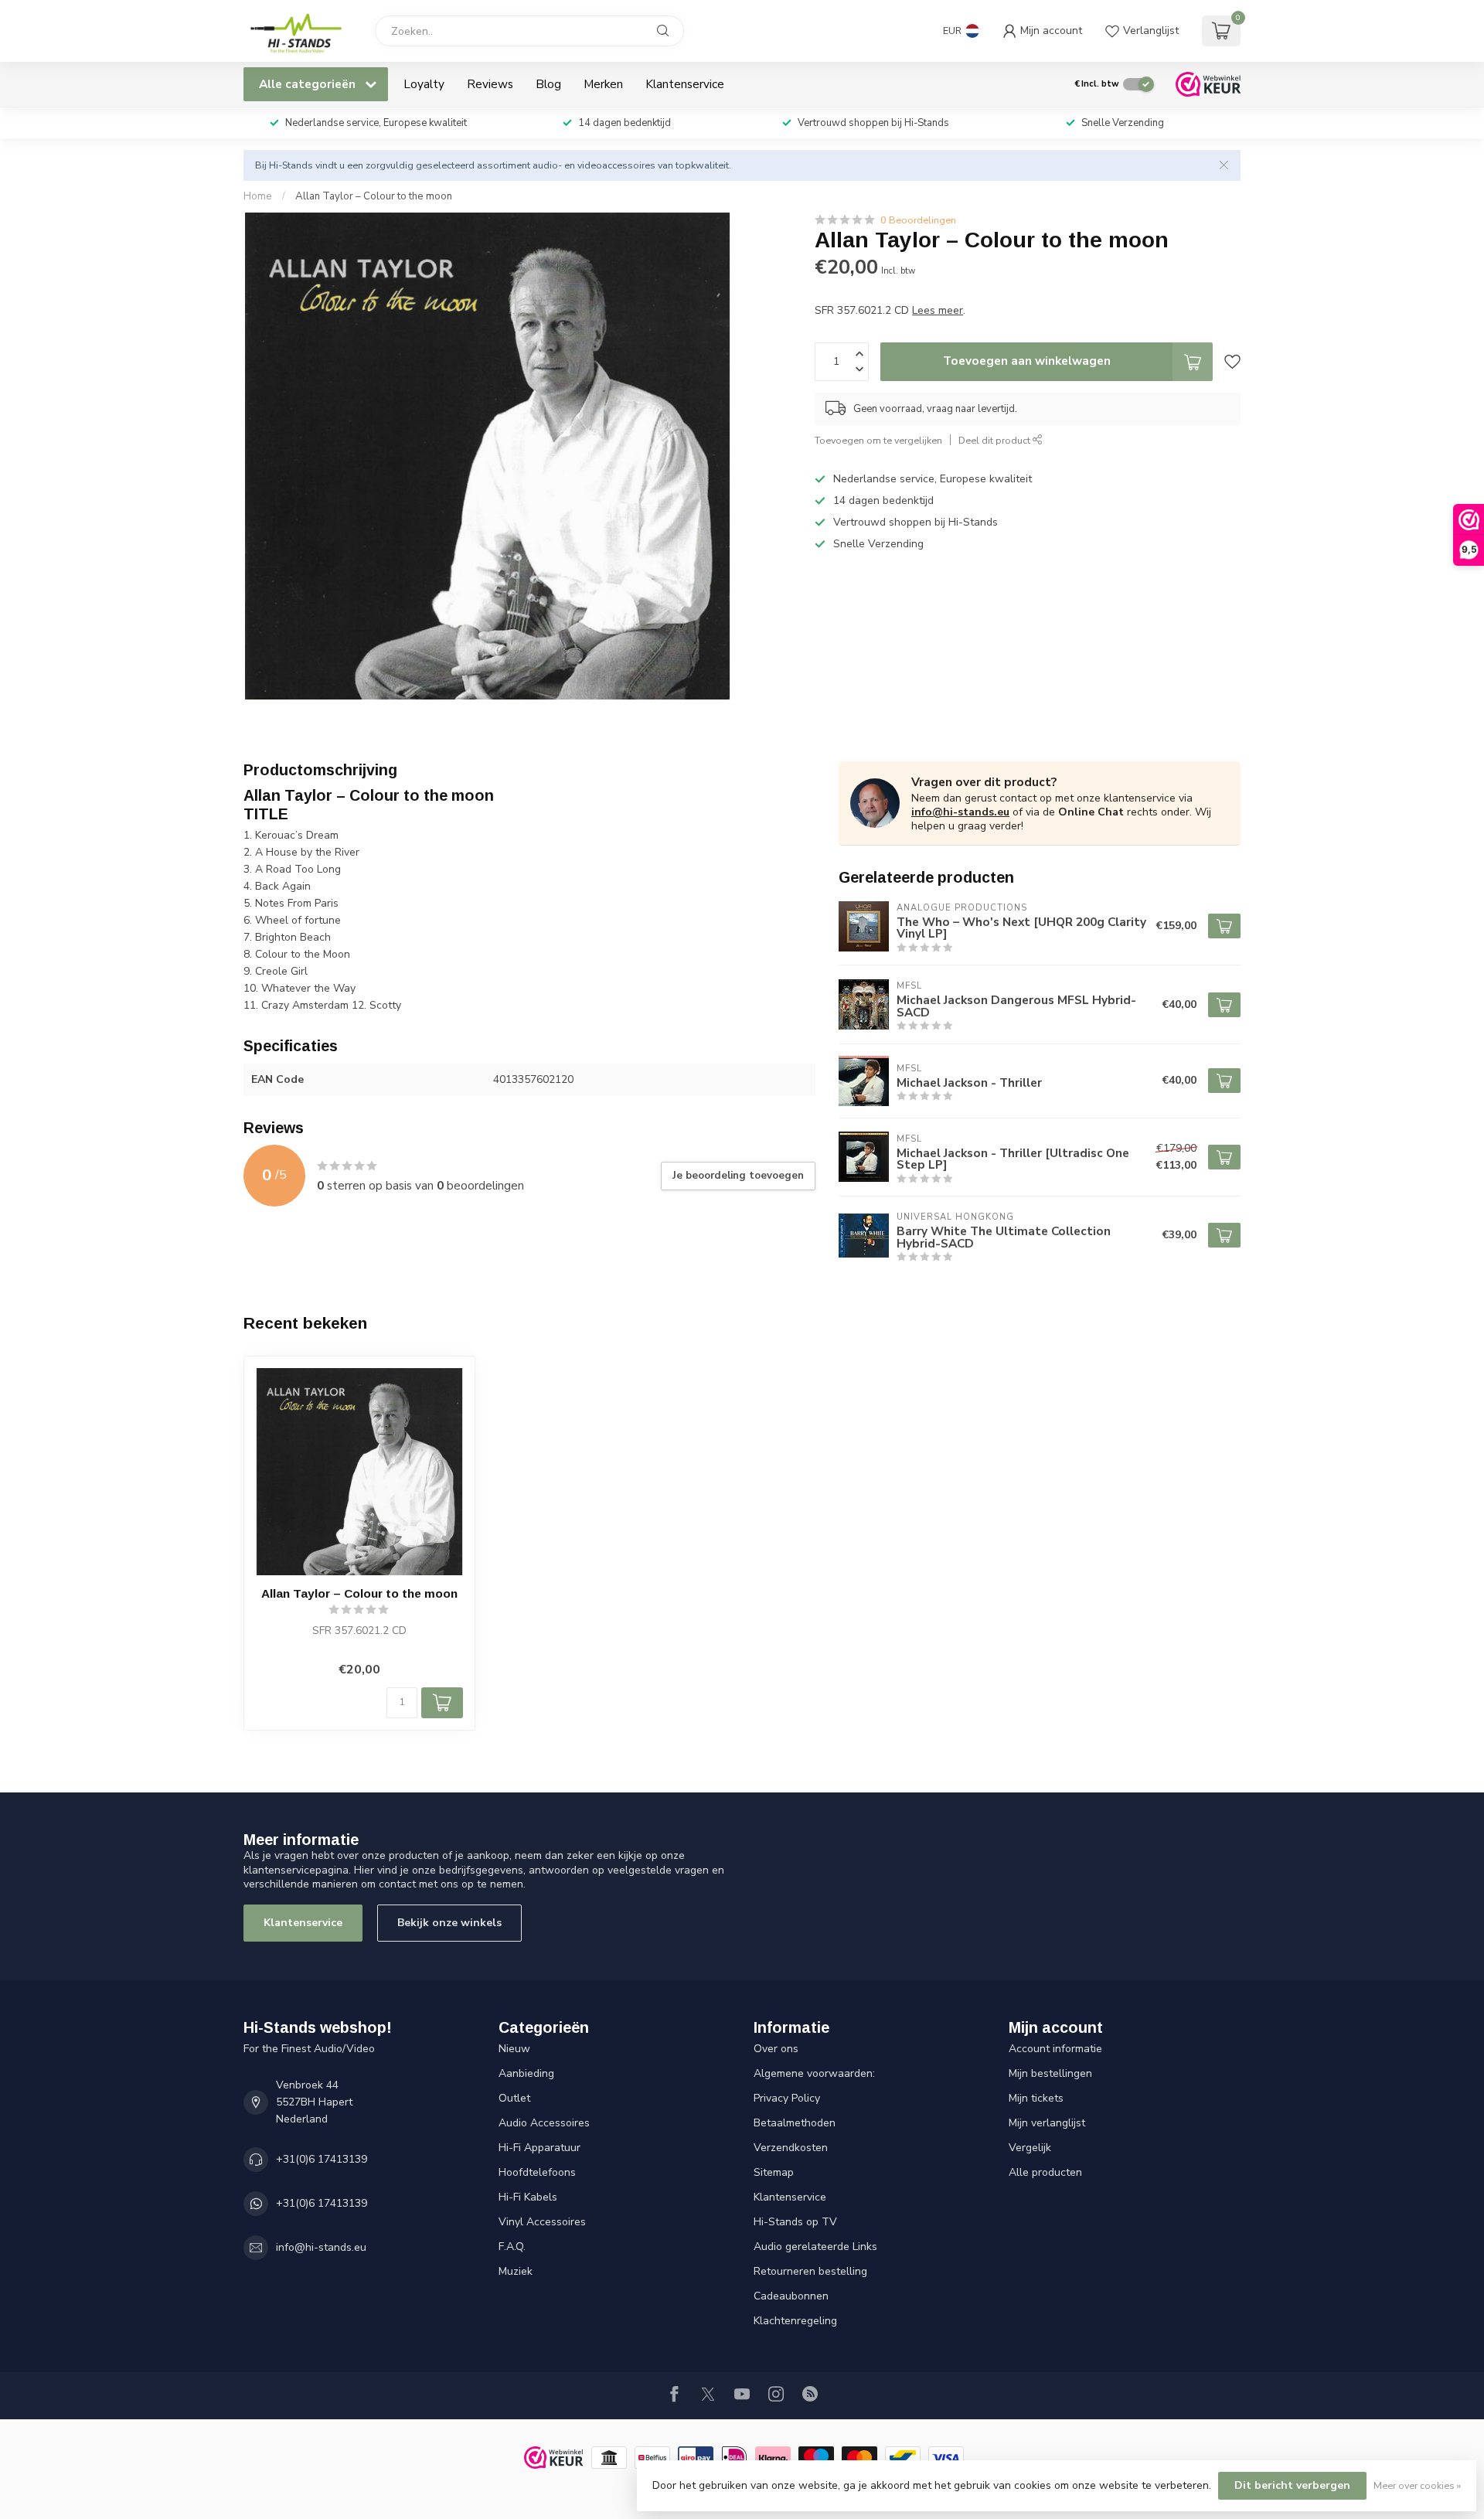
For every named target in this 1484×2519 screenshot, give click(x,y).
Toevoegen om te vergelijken (878, 440)
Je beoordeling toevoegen (738, 1176)
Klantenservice (685, 84)
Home (258, 196)
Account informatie (1055, 2049)
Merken (603, 84)
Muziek (516, 2271)
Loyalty (424, 84)
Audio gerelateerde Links (815, 2247)
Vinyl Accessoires (542, 2222)
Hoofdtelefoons (537, 2172)
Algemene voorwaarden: (814, 2073)
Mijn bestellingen (1050, 2073)
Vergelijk (1030, 2148)
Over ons (776, 2049)
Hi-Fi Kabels (528, 2197)
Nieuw (514, 2049)
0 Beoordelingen (918, 220)
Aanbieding (526, 2073)
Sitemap (774, 2172)
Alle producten (1045, 2172)
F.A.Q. (512, 2247)
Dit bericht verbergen (1292, 2485)
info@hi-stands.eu (960, 812)
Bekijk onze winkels (449, 1923)
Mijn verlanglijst (1047, 2123)
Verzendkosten (791, 2148)
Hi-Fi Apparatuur (539, 2148)
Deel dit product (996, 440)
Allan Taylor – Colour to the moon (374, 196)
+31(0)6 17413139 (322, 2159)
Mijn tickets (1036, 2098)
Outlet (514, 2098)
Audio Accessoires (544, 2123)
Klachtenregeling (795, 2321)
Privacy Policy (787, 2098)
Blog (548, 84)
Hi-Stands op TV (795, 2222)
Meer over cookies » (1417, 2485)
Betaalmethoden (795, 2123)
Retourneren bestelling (810, 2271)
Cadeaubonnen (791, 2296)
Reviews (490, 84)
